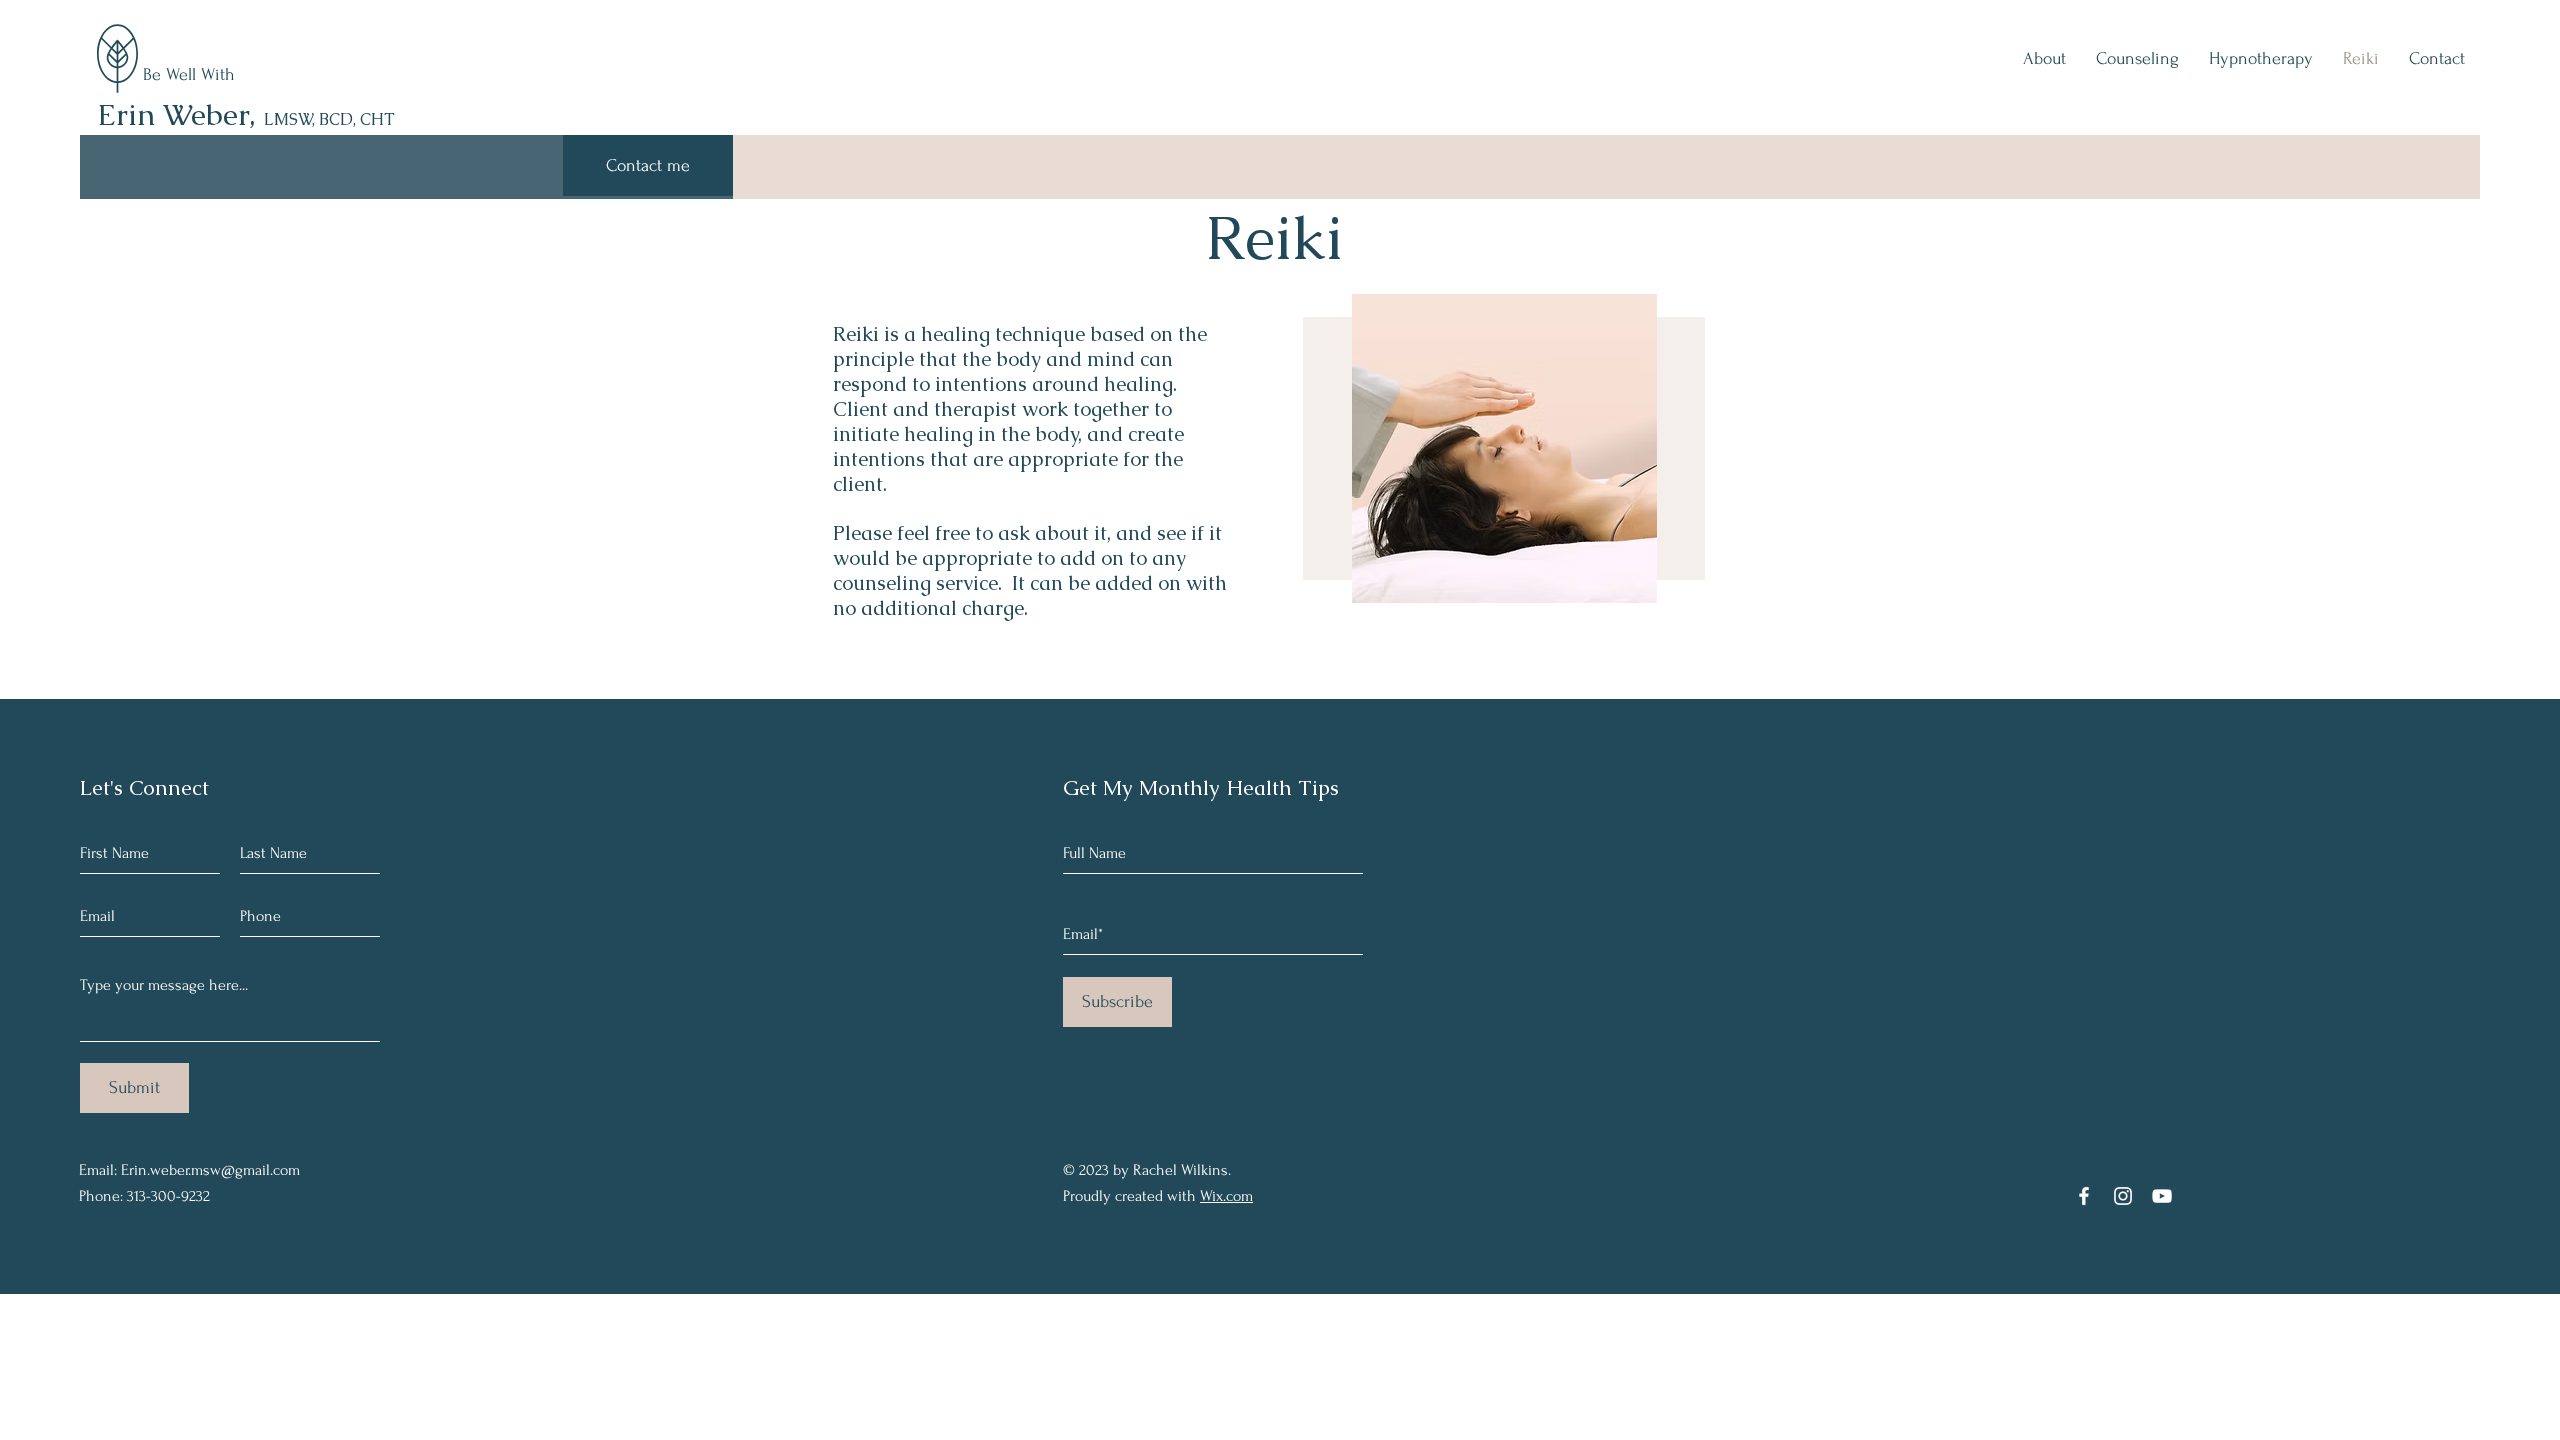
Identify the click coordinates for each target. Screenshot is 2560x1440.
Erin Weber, (246, 114)
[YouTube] (2162, 1196)
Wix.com (1226, 1196)
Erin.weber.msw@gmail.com (210, 1170)
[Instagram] (2123, 1196)
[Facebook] (2084, 1196)
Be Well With (191, 74)
